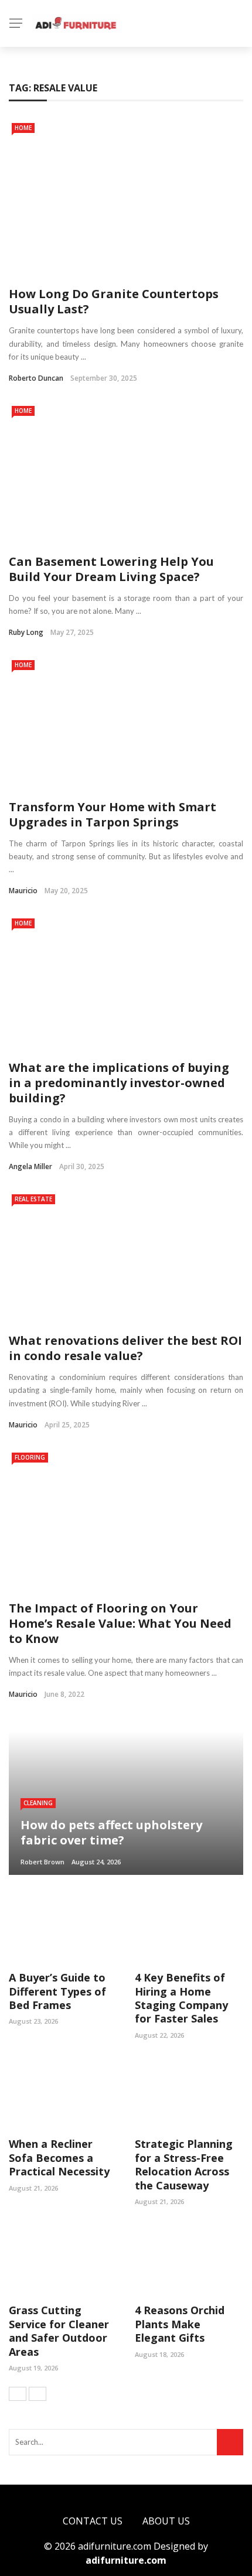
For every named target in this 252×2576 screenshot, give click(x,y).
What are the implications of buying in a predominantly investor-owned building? (119, 1083)
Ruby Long (26, 632)
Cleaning (38, 1803)
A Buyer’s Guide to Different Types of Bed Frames (57, 1991)
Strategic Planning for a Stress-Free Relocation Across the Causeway (184, 2164)
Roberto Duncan (36, 378)
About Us (166, 2521)
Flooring (30, 1457)
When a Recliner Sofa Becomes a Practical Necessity (59, 2158)
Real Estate (33, 1199)
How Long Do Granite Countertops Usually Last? (114, 301)
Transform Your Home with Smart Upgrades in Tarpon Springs (113, 814)
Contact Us (93, 2521)
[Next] (38, 2394)
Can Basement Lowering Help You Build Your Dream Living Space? (111, 569)
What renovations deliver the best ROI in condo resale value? (125, 1348)
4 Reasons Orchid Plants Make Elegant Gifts (180, 2324)
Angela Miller (30, 1166)
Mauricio (23, 891)
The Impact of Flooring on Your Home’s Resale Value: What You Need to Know (120, 1623)
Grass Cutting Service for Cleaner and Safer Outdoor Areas (59, 2331)
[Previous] (18, 2394)
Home (23, 128)
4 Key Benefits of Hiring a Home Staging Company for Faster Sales (181, 1998)
